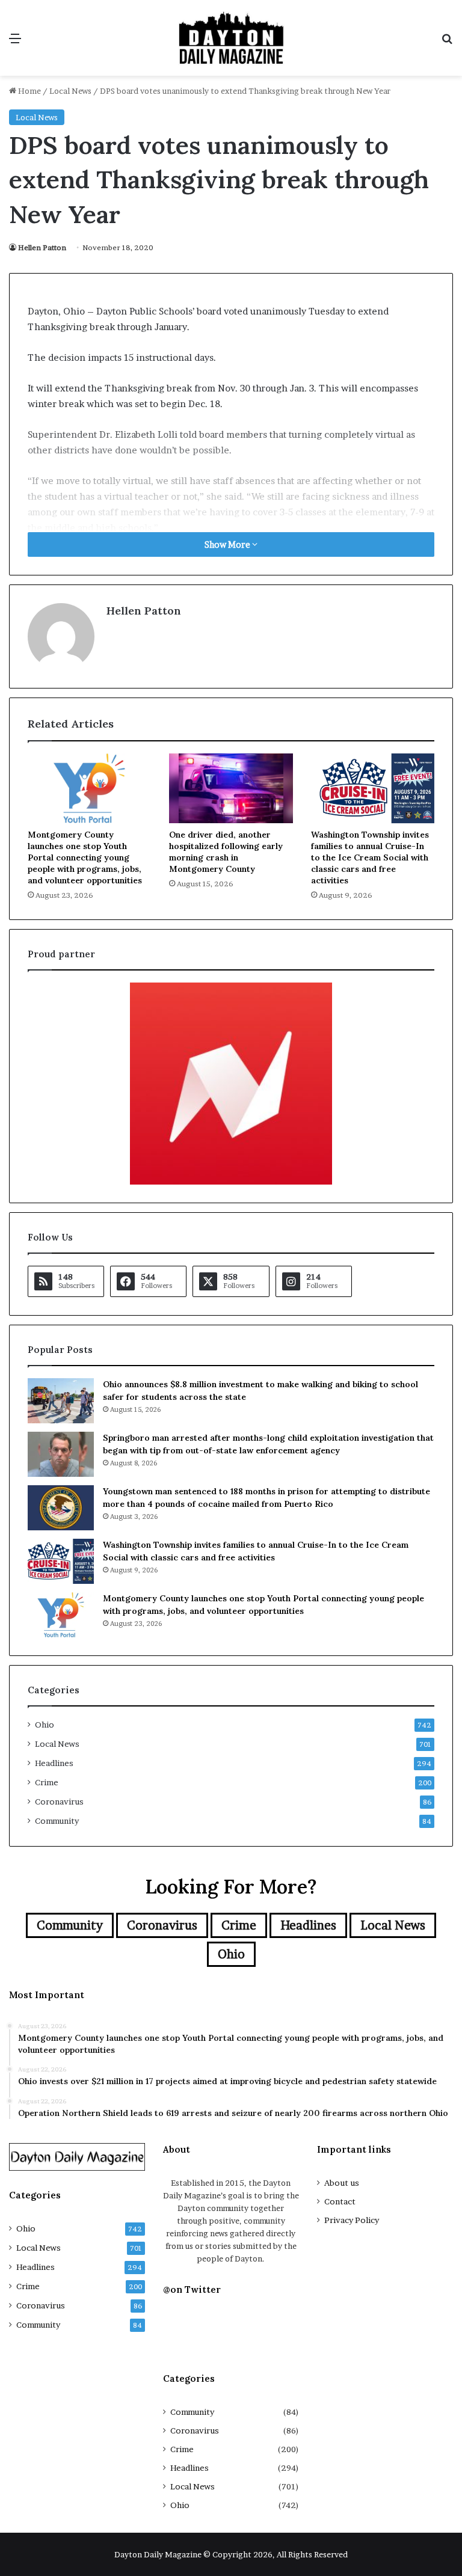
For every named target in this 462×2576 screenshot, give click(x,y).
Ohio (45, 1725)
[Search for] (447, 42)
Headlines (54, 1763)
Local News (70, 91)
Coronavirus (59, 1802)
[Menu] (15, 42)
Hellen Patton (42, 247)
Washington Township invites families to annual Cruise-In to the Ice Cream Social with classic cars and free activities (370, 857)
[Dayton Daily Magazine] (231, 38)
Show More (228, 544)
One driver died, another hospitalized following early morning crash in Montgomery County (226, 852)
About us (342, 2183)
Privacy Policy (352, 2220)
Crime (47, 1782)
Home (29, 91)
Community (57, 1821)
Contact (340, 2201)
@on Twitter (192, 2289)
